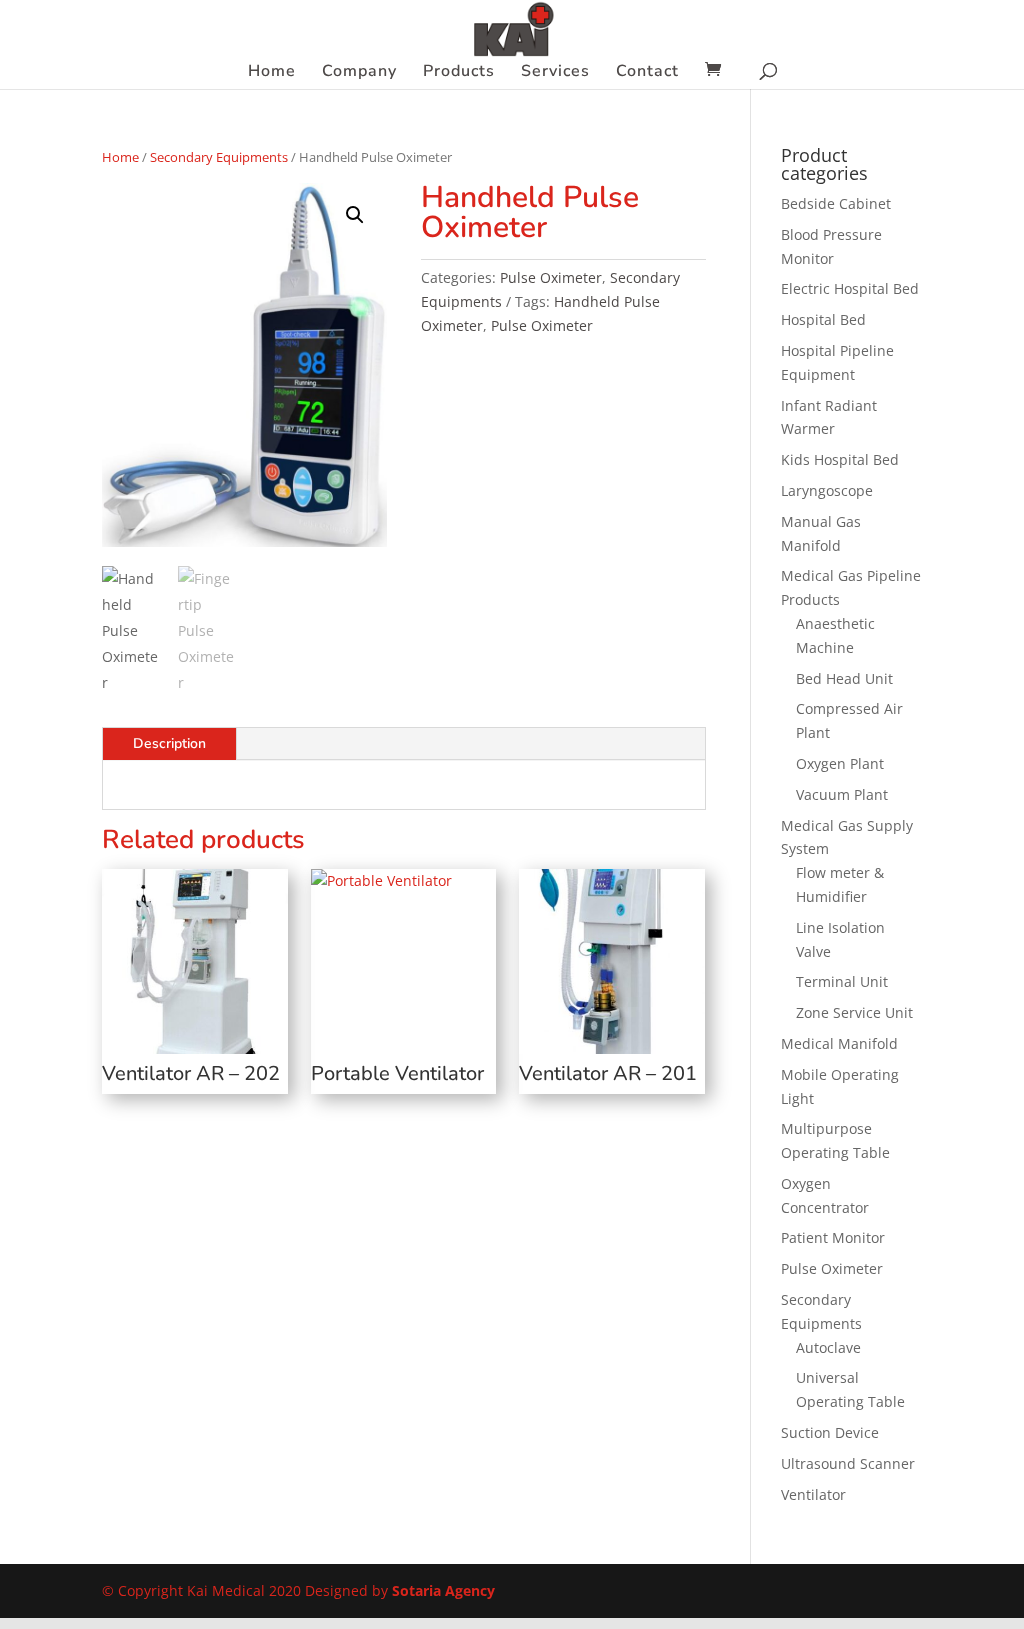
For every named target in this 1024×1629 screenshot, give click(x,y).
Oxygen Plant (840, 763)
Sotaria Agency (443, 1590)
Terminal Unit (842, 981)
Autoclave (828, 1347)
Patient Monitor (833, 1237)
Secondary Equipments (219, 157)
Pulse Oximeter (551, 277)
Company (359, 73)
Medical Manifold (839, 1043)
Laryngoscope (827, 490)
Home (272, 73)
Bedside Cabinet (836, 203)
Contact (647, 73)
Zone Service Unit (854, 1012)
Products (459, 73)
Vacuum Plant (842, 794)
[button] (355, 215)
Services (555, 73)
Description (169, 743)
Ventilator (813, 1494)
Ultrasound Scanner (848, 1463)
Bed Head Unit (844, 678)
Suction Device (830, 1432)
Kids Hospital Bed (840, 459)
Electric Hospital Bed (850, 288)
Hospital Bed (823, 319)
